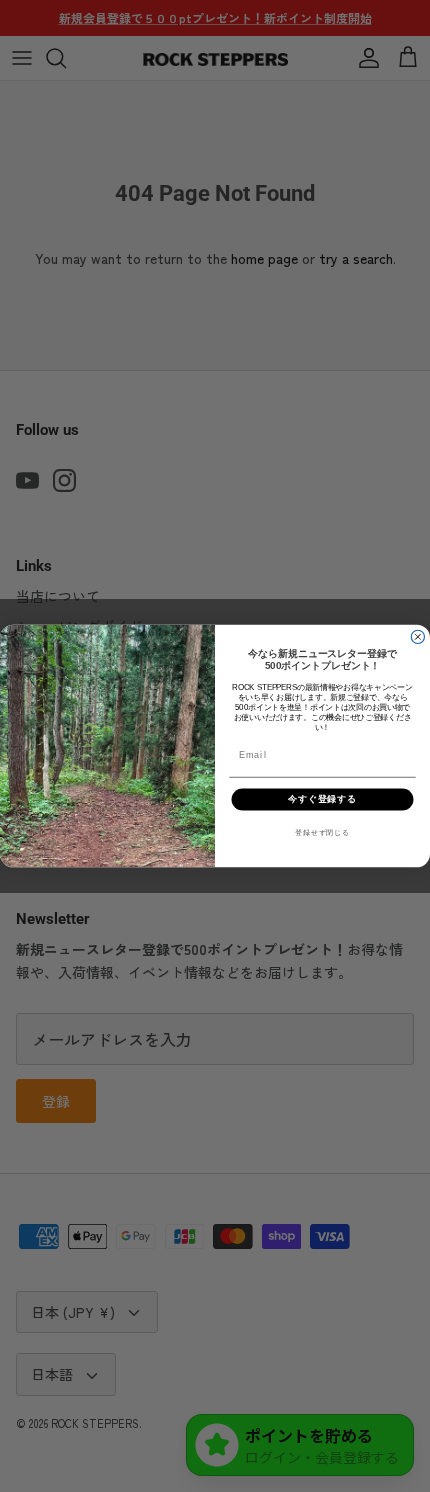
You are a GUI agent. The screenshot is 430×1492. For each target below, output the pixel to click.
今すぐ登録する (322, 798)
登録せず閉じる (322, 833)
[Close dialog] (417, 636)
